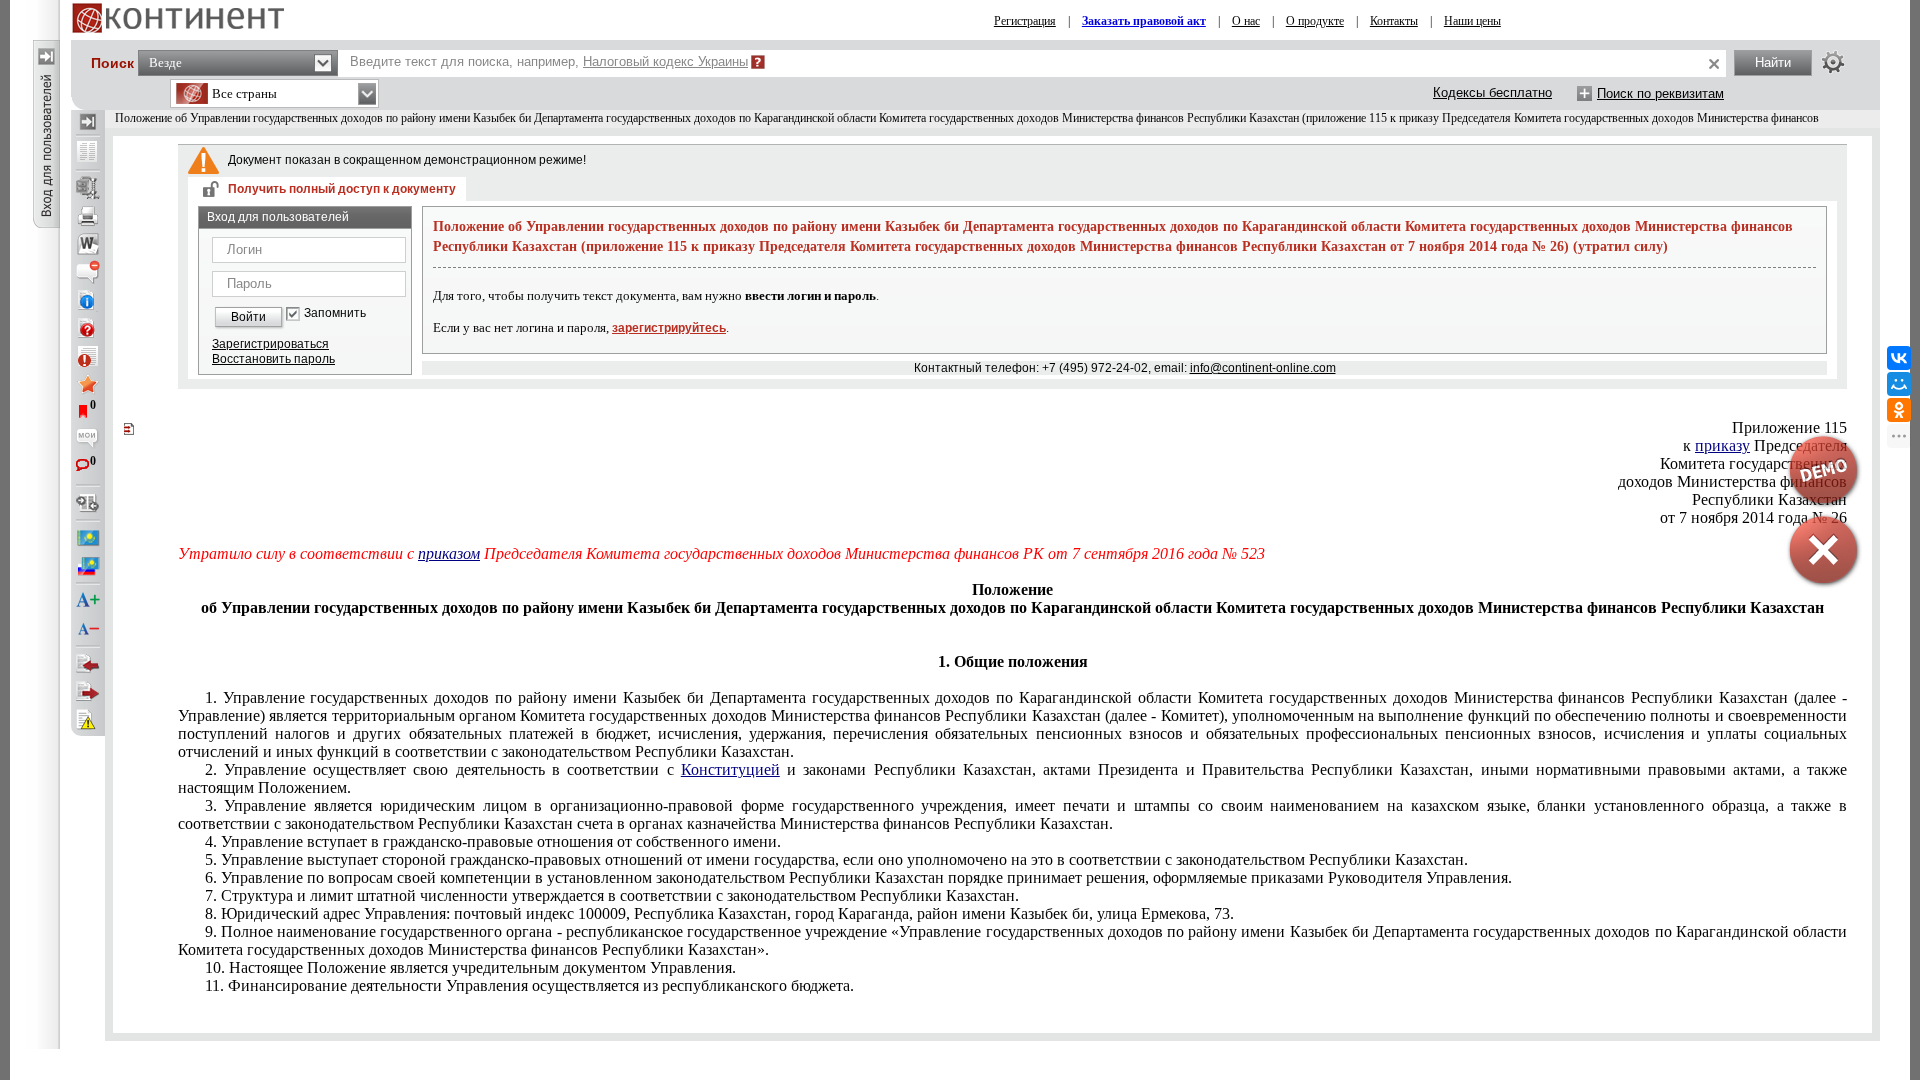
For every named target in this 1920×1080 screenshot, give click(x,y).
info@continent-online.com (1263, 368)
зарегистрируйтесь (669, 328)
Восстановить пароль (273, 359)
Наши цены (1472, 21)
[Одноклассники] (1899, 410)
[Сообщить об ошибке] (88, 720)
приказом (449, 553)
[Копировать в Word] (88, 244)
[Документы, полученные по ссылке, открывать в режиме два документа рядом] (88, 153)
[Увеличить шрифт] (88, 601)
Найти (1773, 62)
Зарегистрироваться (270, 344)
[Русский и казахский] (88, 566)
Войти (248, 317)
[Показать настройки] (1833, 62)
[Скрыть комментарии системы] (88, 272)
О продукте (1315, 21)
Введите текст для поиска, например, (549, 61)
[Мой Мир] (1899, 384)
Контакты (1394, 21)
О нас (1246, 21)
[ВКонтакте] (1899, 358)
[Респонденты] (88, 692)
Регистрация (1025, 21)
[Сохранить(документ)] (88, 188)
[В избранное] (88, 384)
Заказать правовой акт (1144, 21)
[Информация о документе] (88, 300)
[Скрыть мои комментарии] (88, 440)
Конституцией (730, 769)
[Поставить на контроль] (88, 356)
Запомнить (335, 313)
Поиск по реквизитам (1660, 93)
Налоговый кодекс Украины (665, 61)
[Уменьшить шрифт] (88, 629)
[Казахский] (88, 538)
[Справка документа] (88, 328)
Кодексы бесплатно (1492, 92)
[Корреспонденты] (88, 664)
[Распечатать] (88, 216)
